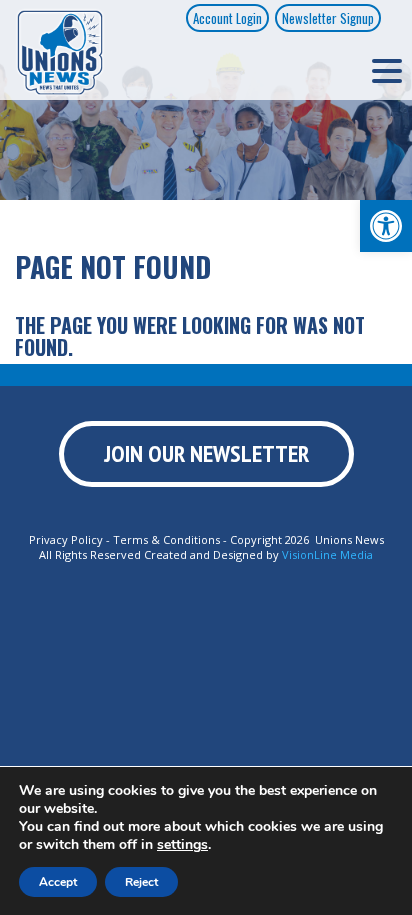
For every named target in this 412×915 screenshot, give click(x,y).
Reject (141, 882)
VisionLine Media (327, 554)
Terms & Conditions (166, 539)
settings (182, 845)
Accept (58, 882)
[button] (386, 226)
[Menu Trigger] (387, 70)
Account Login (227, 18)
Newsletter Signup (328, 18)
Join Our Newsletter (206, 453)
